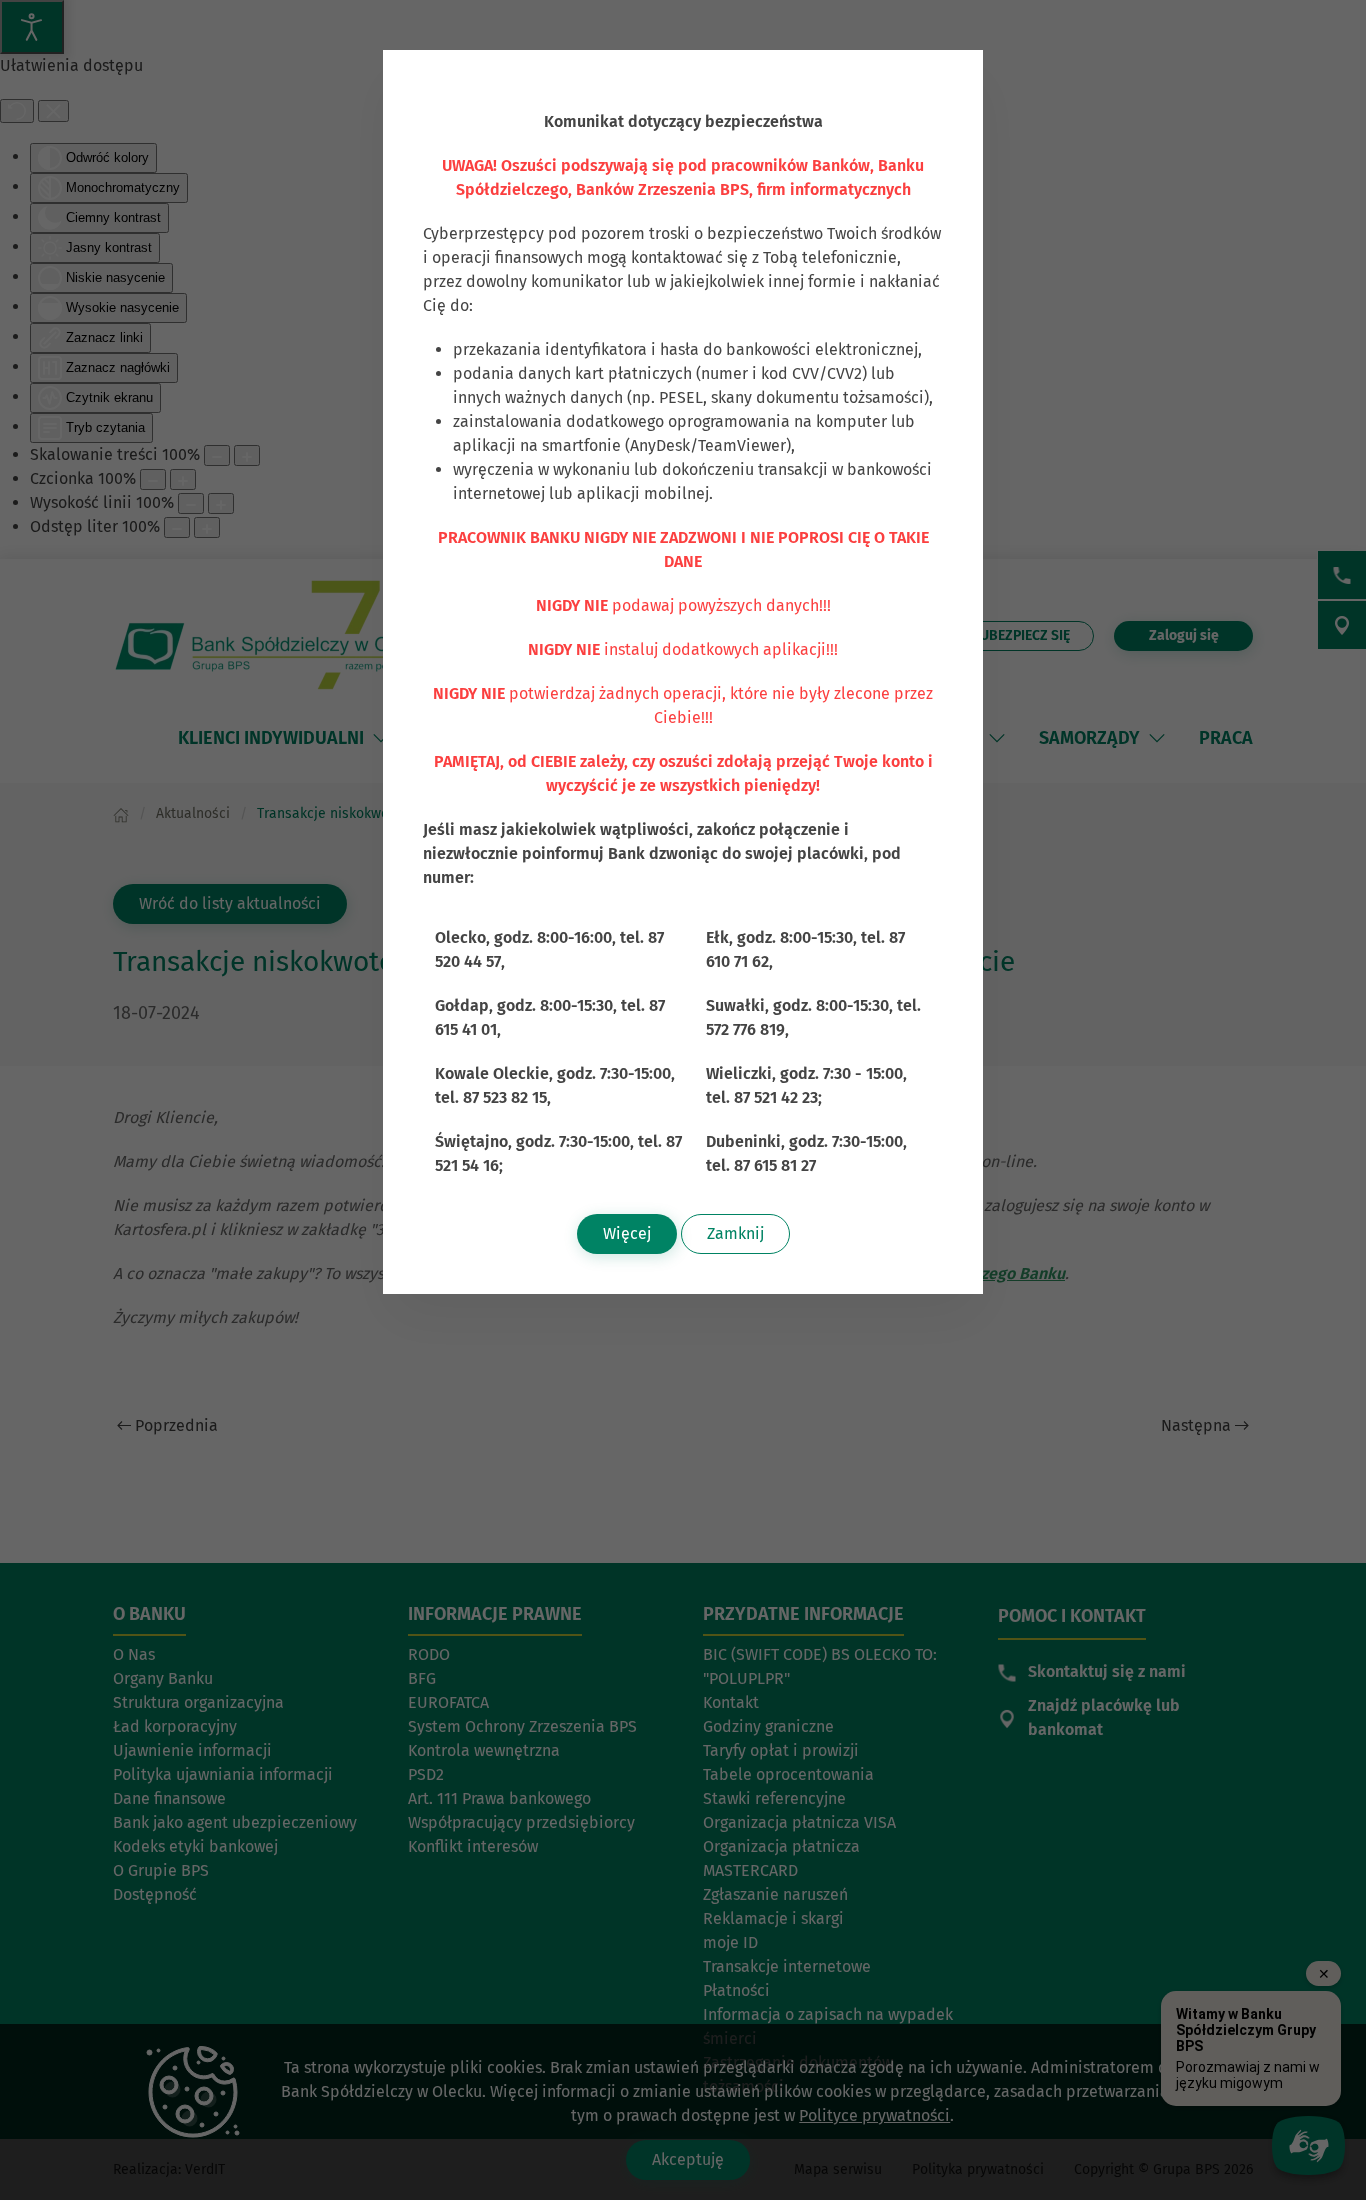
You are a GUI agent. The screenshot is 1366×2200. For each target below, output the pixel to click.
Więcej (627, 1233)
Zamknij (735, 1233)
